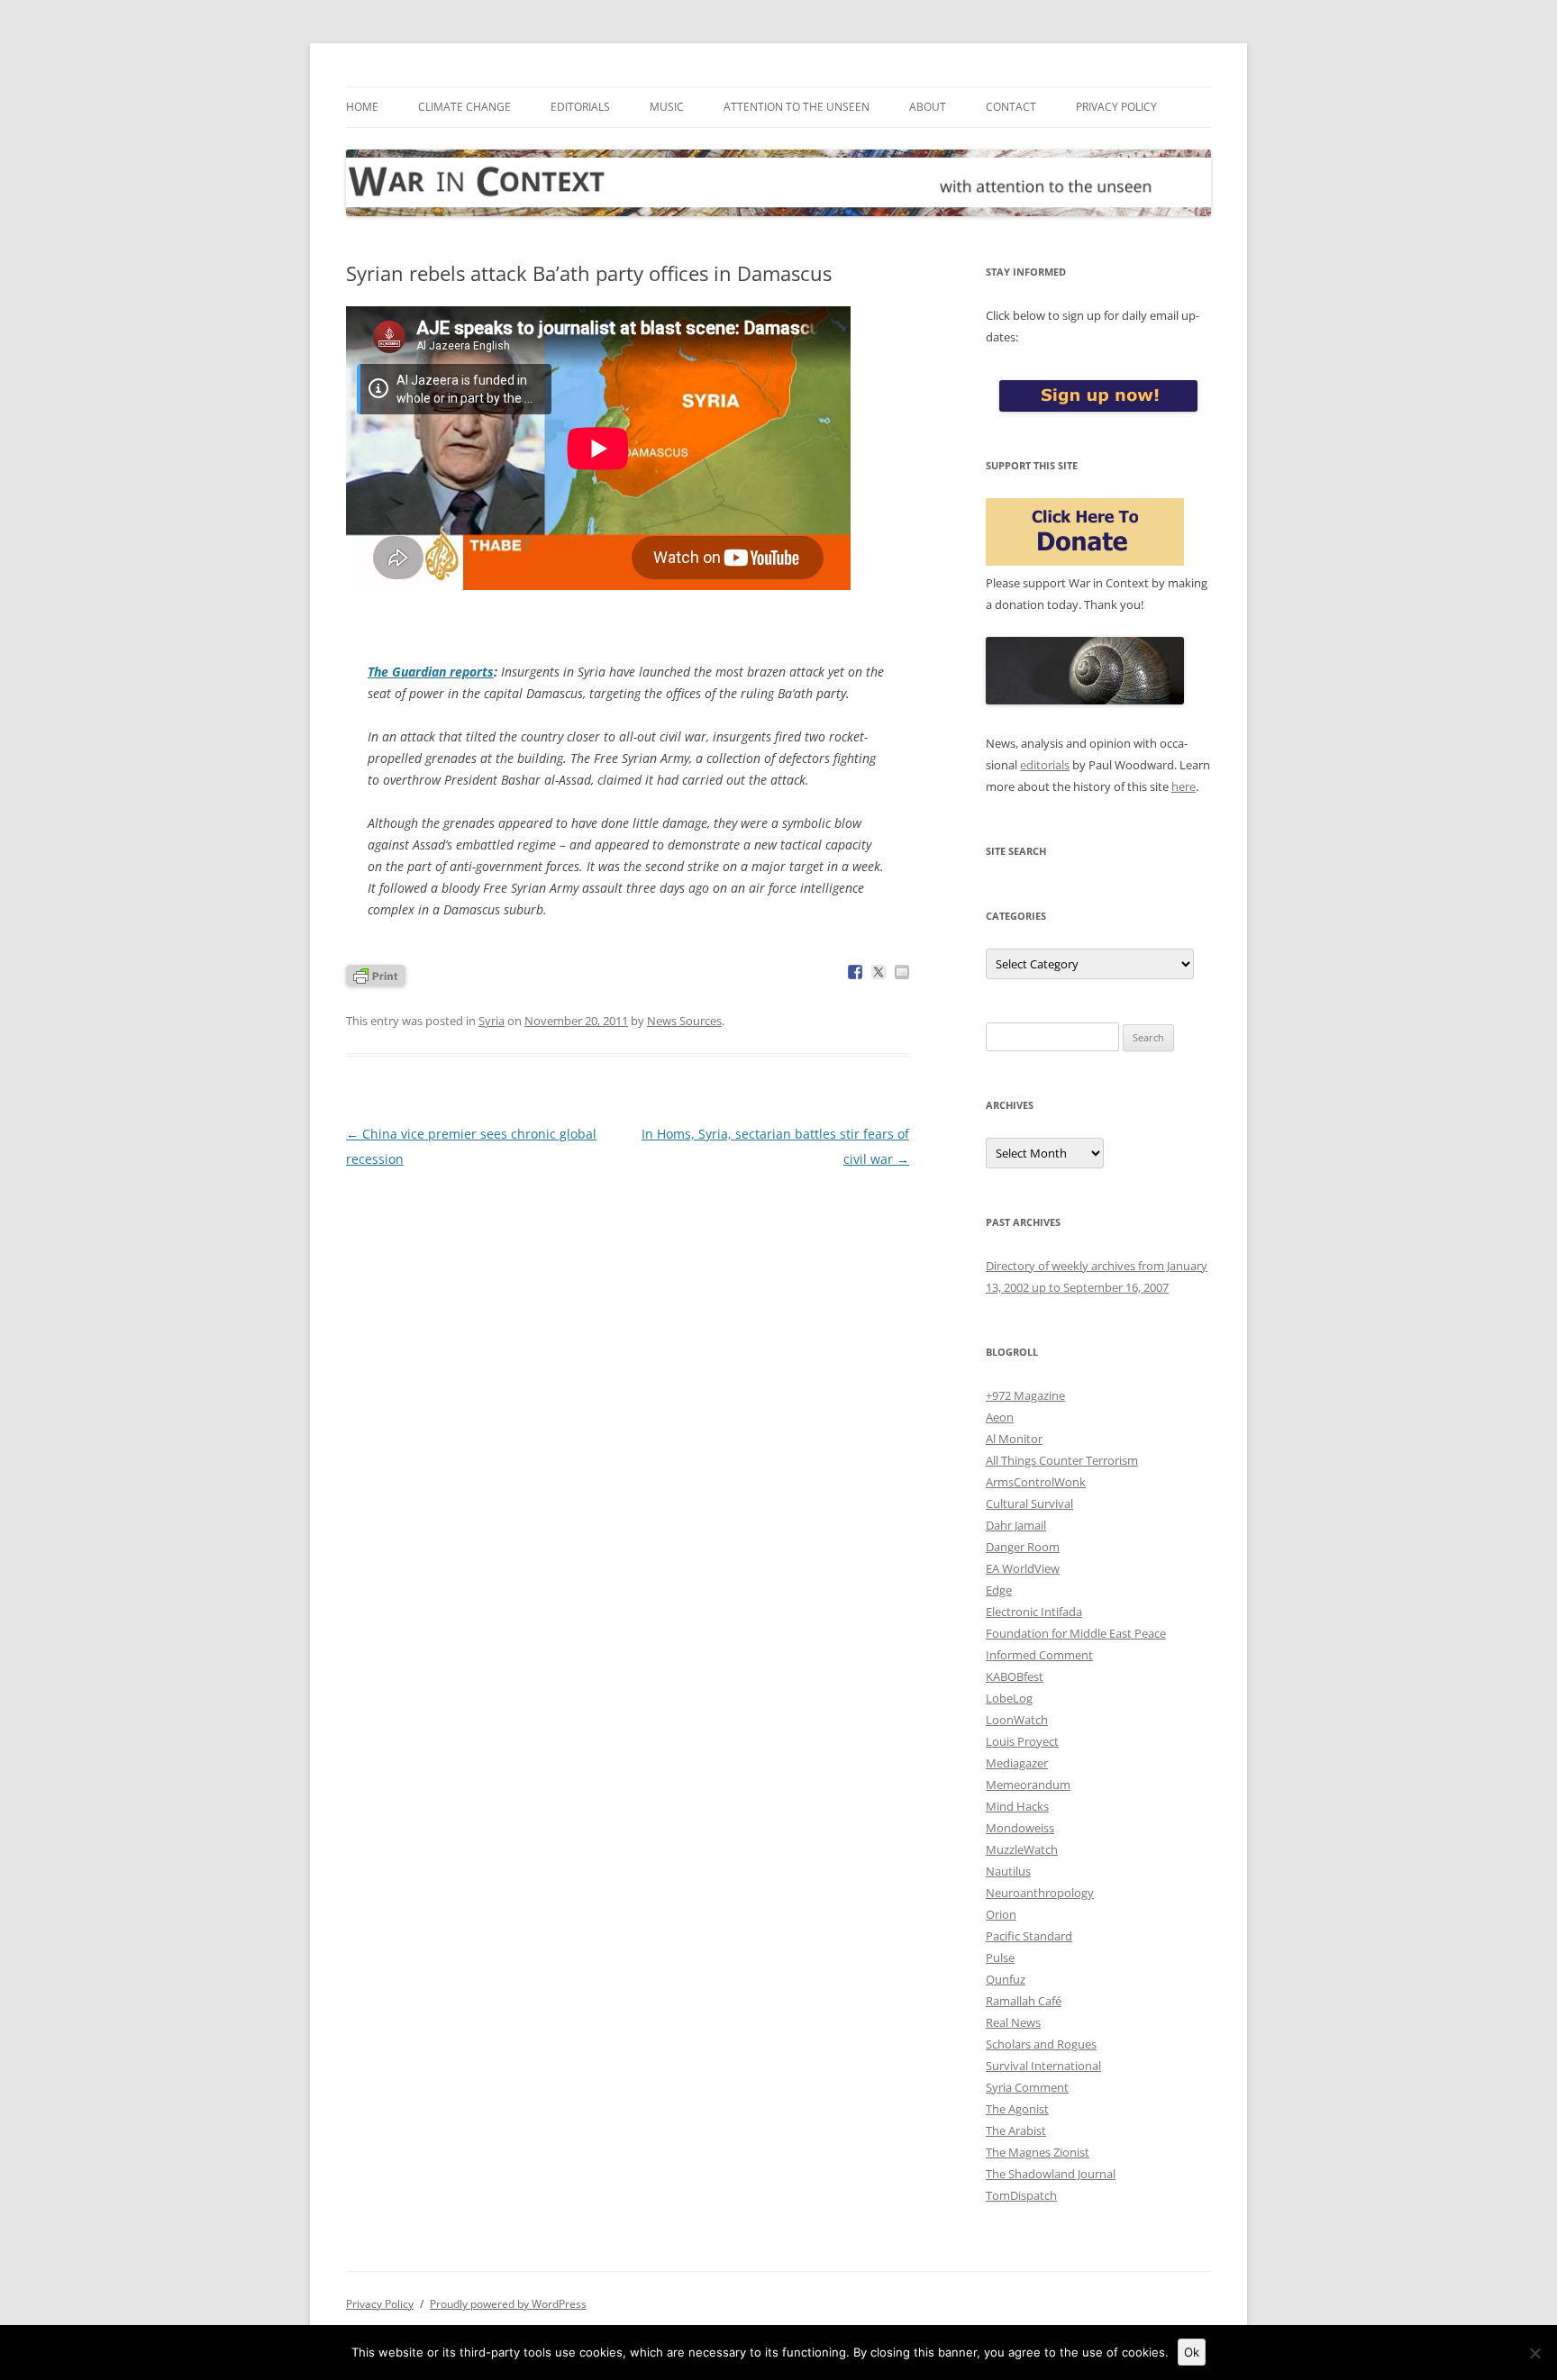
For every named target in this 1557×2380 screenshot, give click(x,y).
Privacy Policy (1116, 107)
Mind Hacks (1017, 1806)
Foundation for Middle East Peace (1076, 1633)
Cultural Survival (1029, 1503)
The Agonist (1017, 2109)
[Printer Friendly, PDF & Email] (376, 974)
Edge (999, 1590)
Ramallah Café (1024, 2001)
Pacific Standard (1029, 1936)
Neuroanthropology (1040, 1893)
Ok (1192, 2352)
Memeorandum (1028, 1785)
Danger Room (1023, 1547)
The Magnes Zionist (1038, 2152)
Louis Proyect (1022, 1741)
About (928, 107)
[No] (1534, 2353)
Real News (1013, 2022)
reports (431, 672)
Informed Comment (1039, 1655)
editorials (1045, 765)
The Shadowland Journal (1051, 2174)
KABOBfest (1015, 1676)
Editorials (580, 107)
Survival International (1043, 2066)
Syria (492, 1021)
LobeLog (1009, 1698)
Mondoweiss (1020, 1828)
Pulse (1000, 1958)
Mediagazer (1017, 1763)
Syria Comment (1027, 2087)
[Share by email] (902, 972)
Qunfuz (1006, 1979)
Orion (1001, 1914)
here (1184, 786)
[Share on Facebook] (855, 972)
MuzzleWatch (1022, 1849)
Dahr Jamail (1016, 1525)
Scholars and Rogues (1041, 2044)
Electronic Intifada (1034, 1612)
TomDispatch (1021, 2195)
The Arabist (1016, 2130)
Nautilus (1008, 1871)
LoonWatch (1017, 1720)
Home (362, 107)
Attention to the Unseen (797, 107)
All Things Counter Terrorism (1062, 1460)
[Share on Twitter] (879, 972)
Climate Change (464, 107)
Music (667, 107)
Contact (1011, 107)
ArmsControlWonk (1036, 1482)
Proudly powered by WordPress (508, 2304)
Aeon (1000, 1417)
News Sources (684, 1021)
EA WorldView (1023, 1568)
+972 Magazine (1025, 1395)
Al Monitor (1014, 1439)
